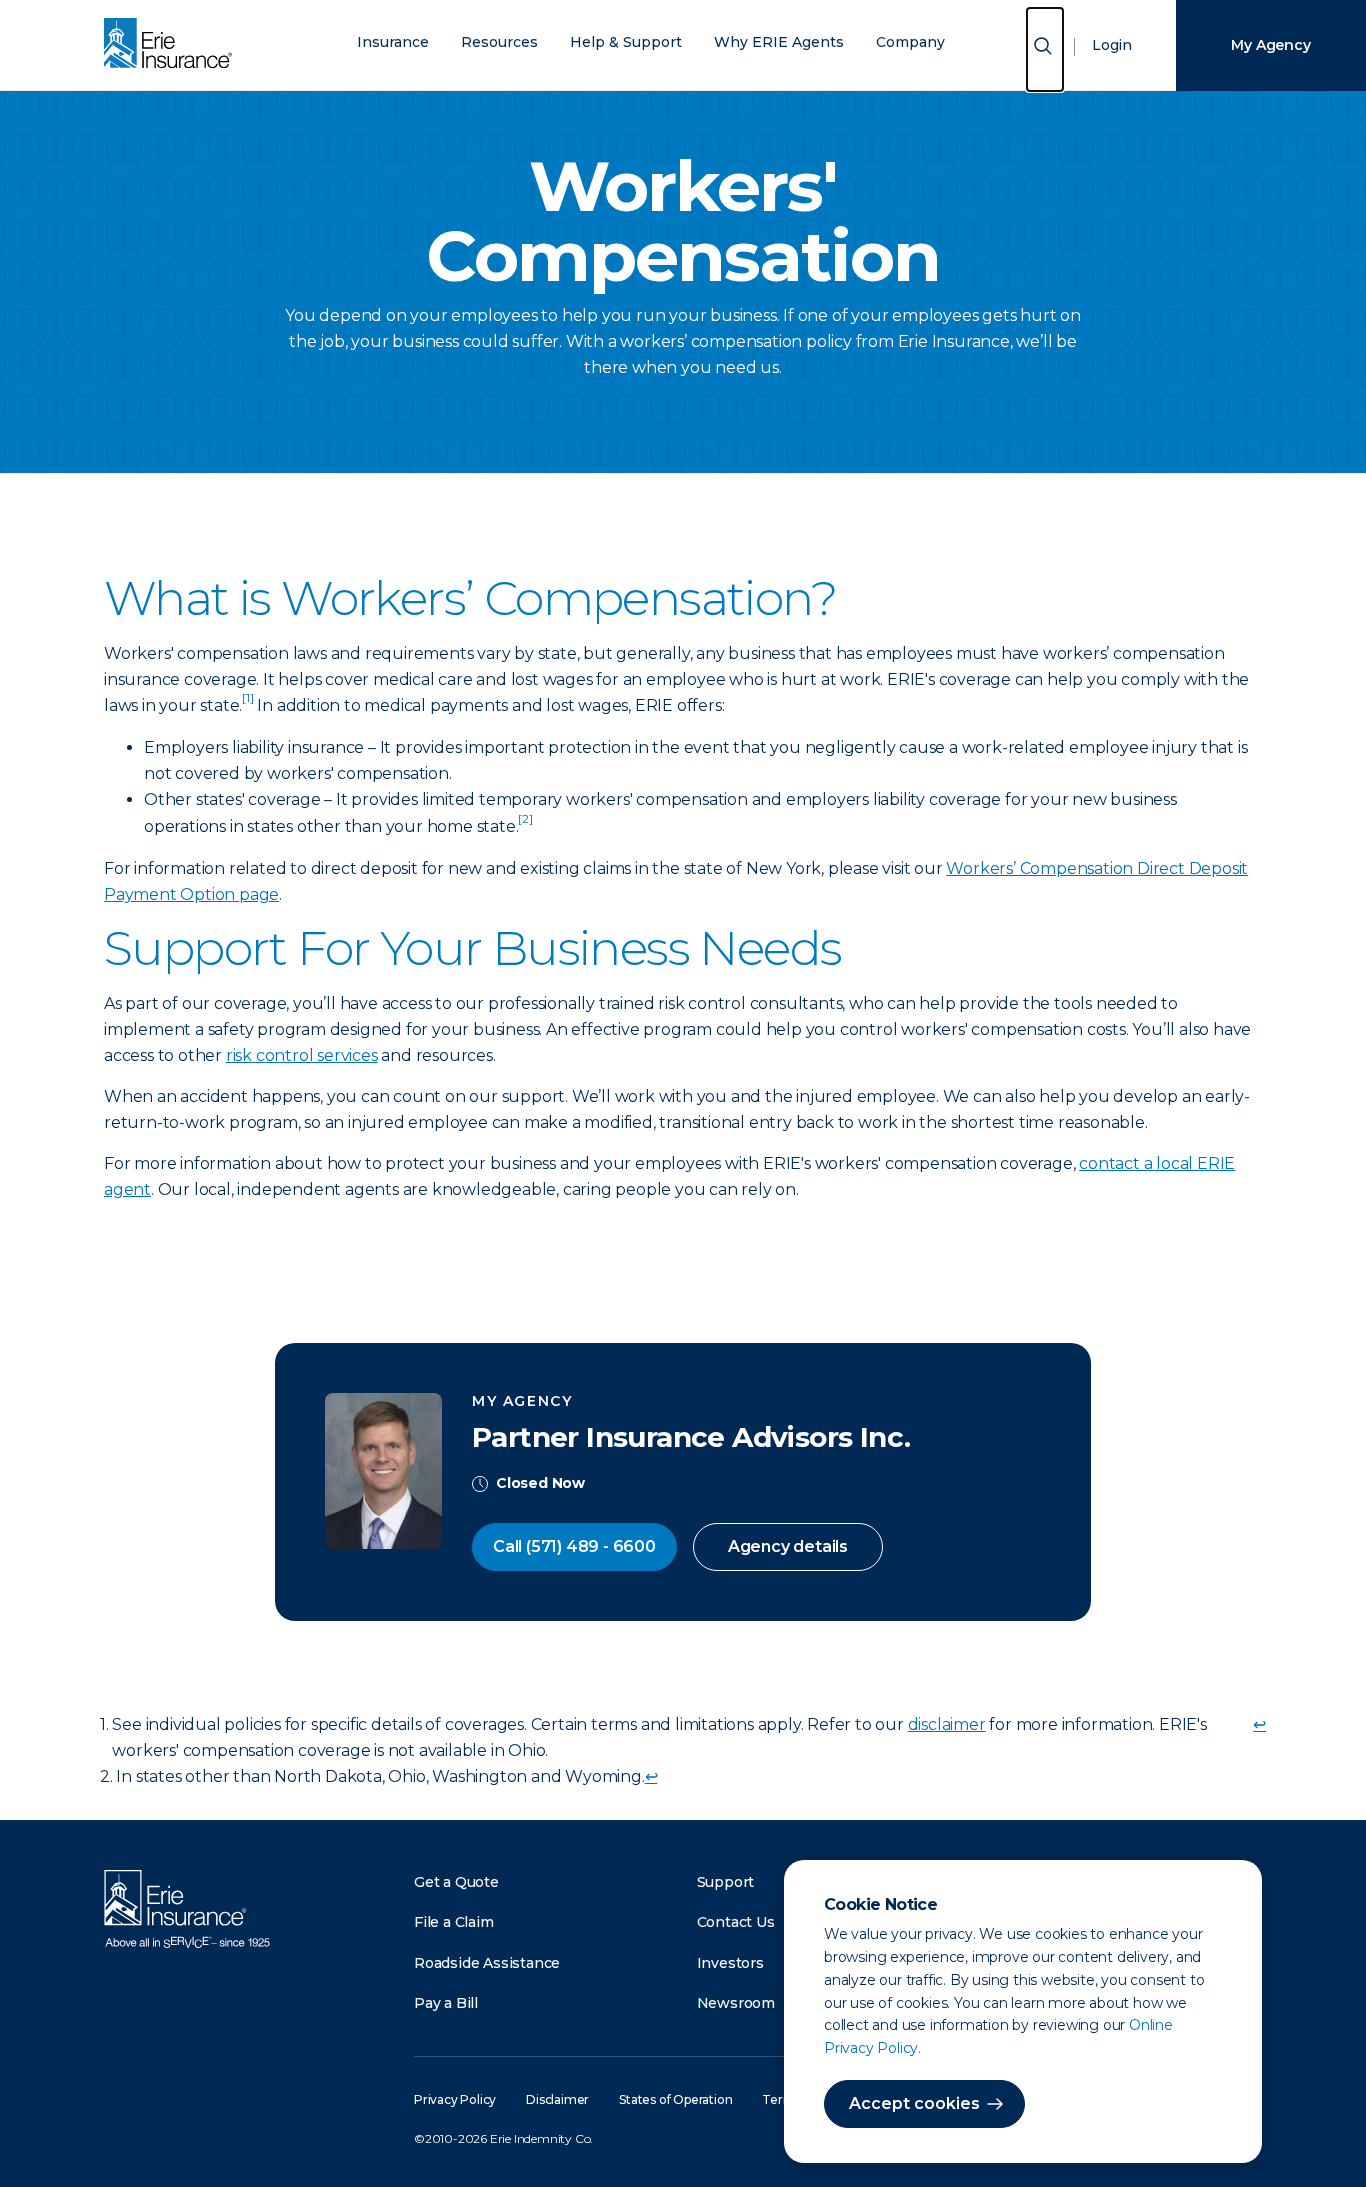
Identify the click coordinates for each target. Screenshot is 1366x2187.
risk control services (302, 1055)
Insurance (393, 42)
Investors (730, 1963)
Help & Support (626, 42)
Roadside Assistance (487, 1963)
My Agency (1270, 45)
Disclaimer (557, 2099)
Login (1112, 45)
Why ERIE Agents (779, 42)
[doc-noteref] (247, 705)
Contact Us (736, 1922)
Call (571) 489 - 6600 (574, 1546)
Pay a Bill (446, 2003)
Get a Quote (456, 1882)
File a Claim (454, 1922)
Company (910, 42)
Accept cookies (914, 2103)
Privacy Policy (455, 2099)
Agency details (788, 1546)
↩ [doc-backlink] (1259, 1724)
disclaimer (947, 1724)
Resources (499, 42)
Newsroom (736, 2003)
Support (726, 1882)
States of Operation (675, 2099)
